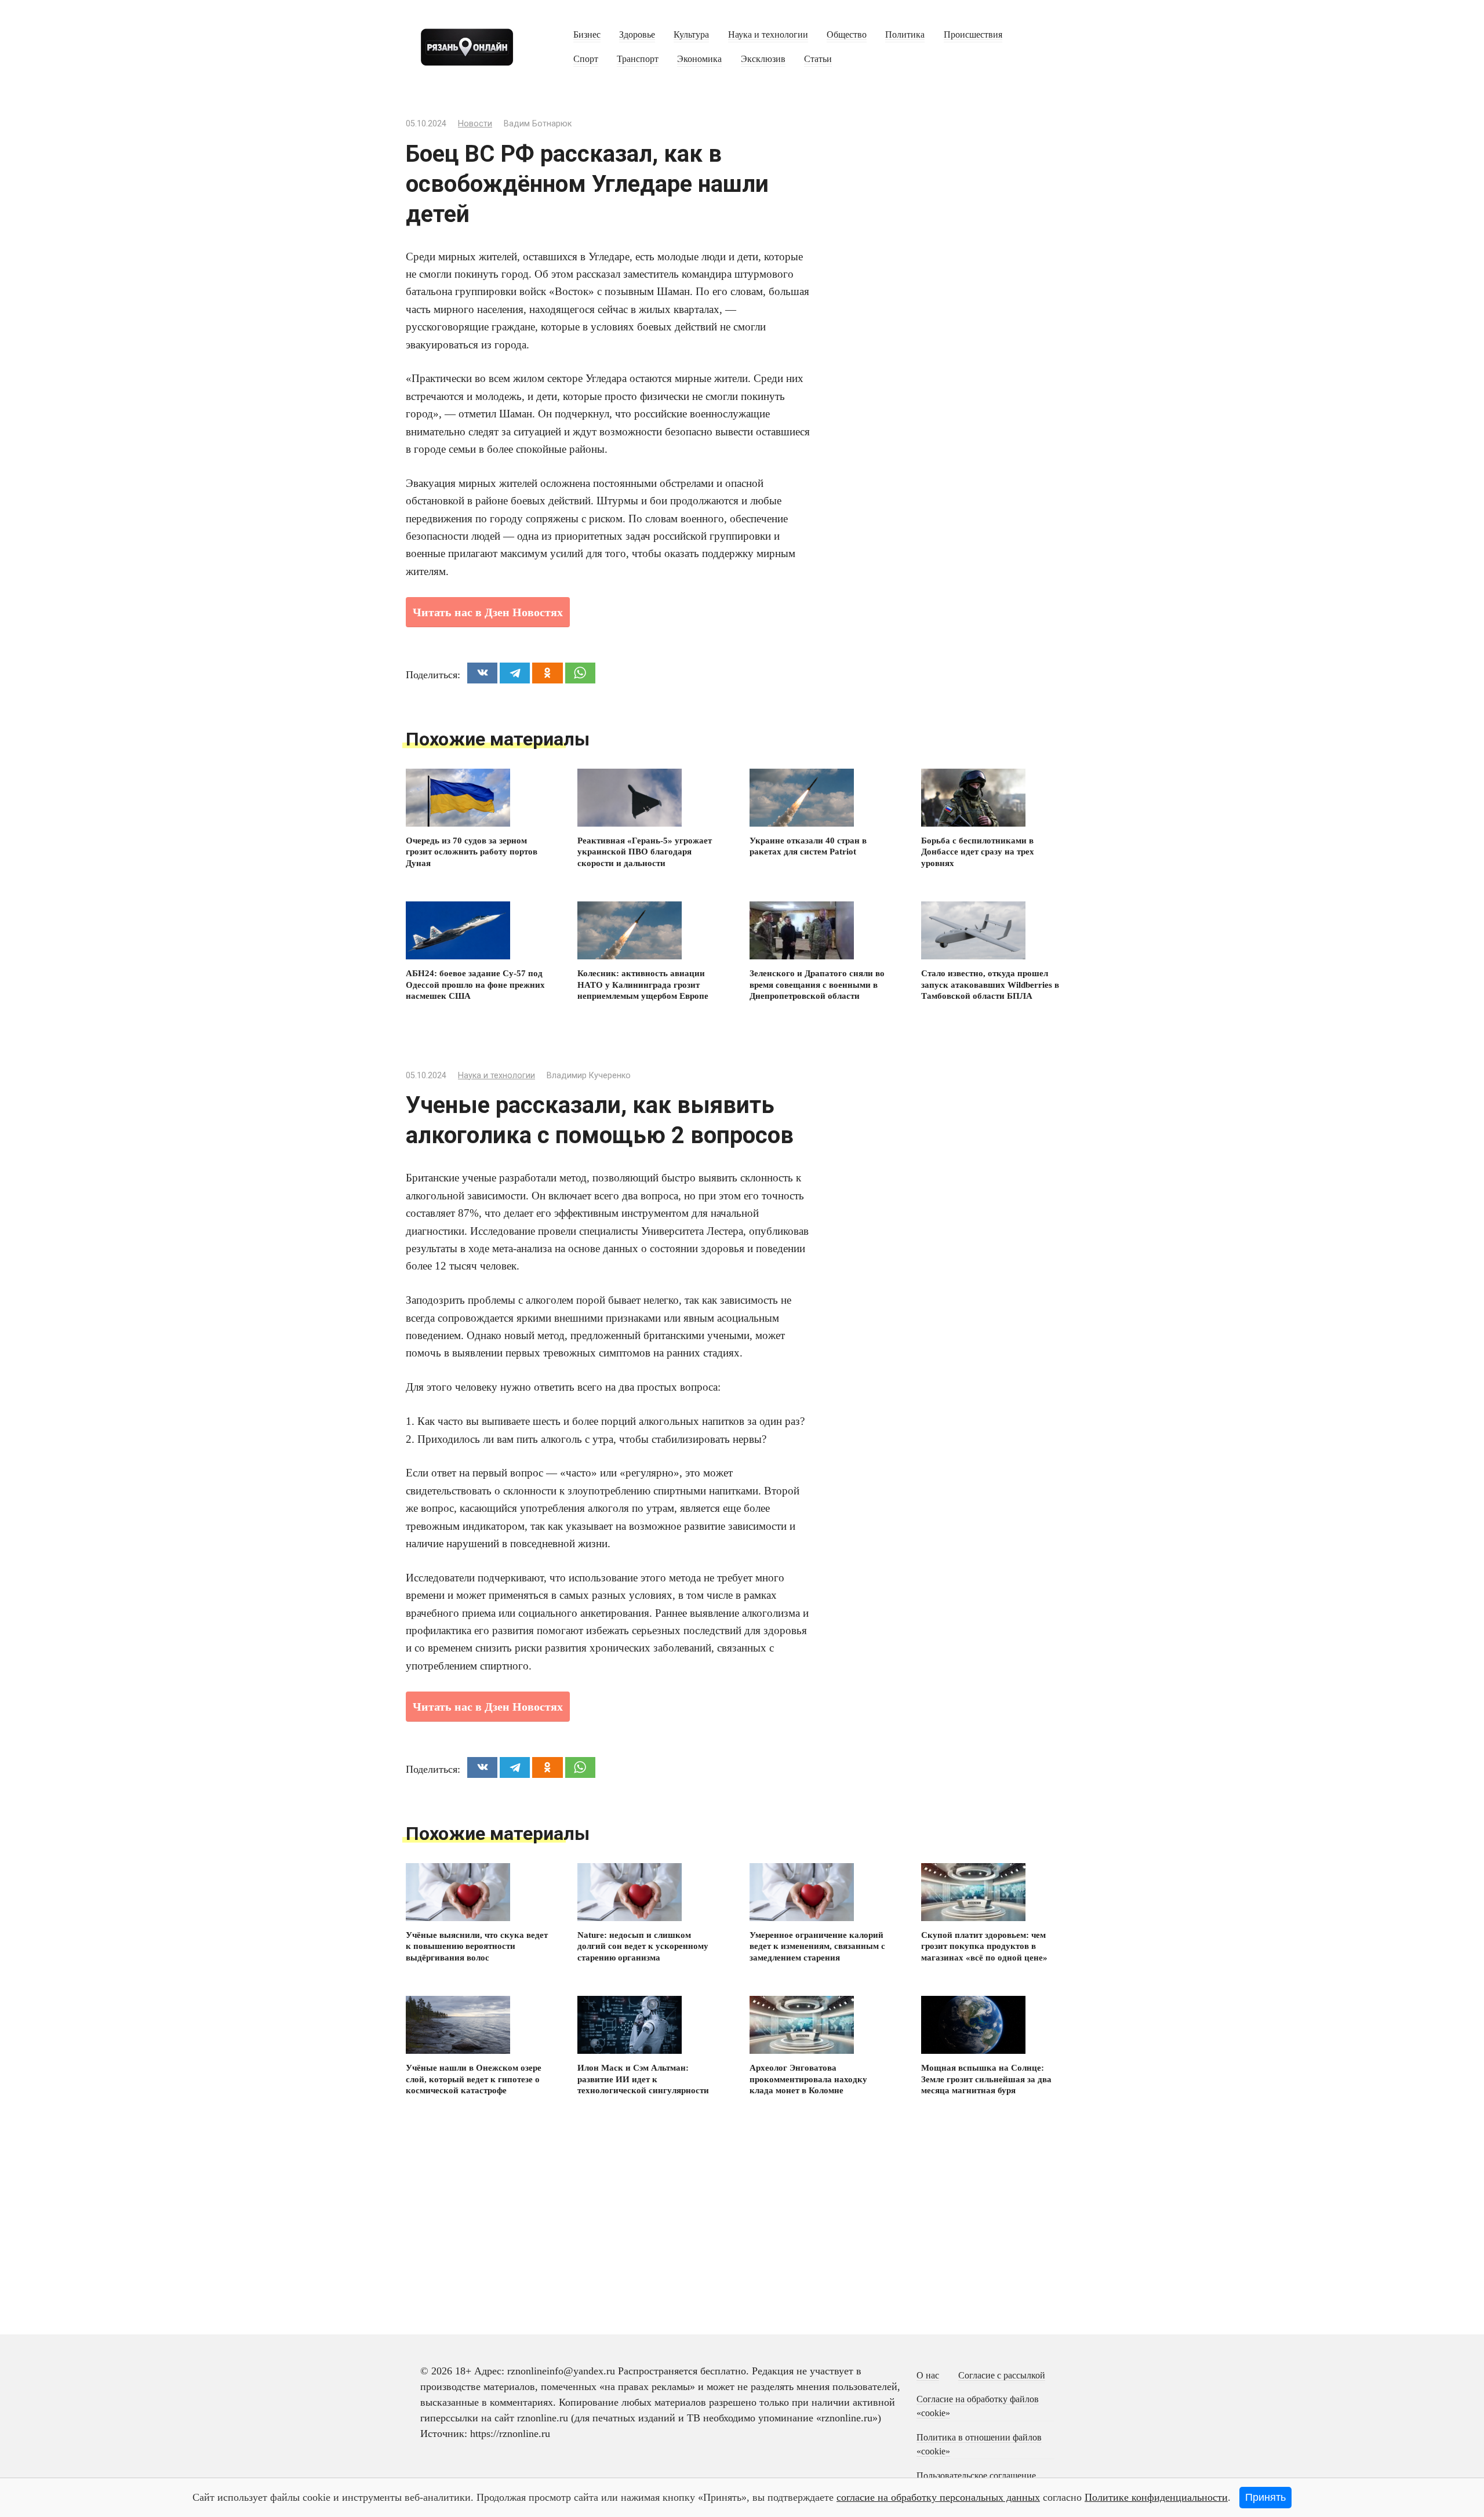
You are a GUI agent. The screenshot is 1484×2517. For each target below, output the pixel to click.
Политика (905, 35)
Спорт (586, 59)
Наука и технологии (768, 35)
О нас (928, 2376)
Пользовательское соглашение (976, 2476)
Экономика (699, 59)
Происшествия (973, 35)
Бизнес (587, 35)
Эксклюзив (763, 59)
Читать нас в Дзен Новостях (488, 612)
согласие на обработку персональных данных (938, 2497)
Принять (1265, 2497)
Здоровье (637, 35)
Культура (691, 35)
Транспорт (638, 59)
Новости (475, 124)
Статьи (818, 59)
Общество (847, 35)
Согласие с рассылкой (1002, 2376)
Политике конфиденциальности (1156, 2497)
